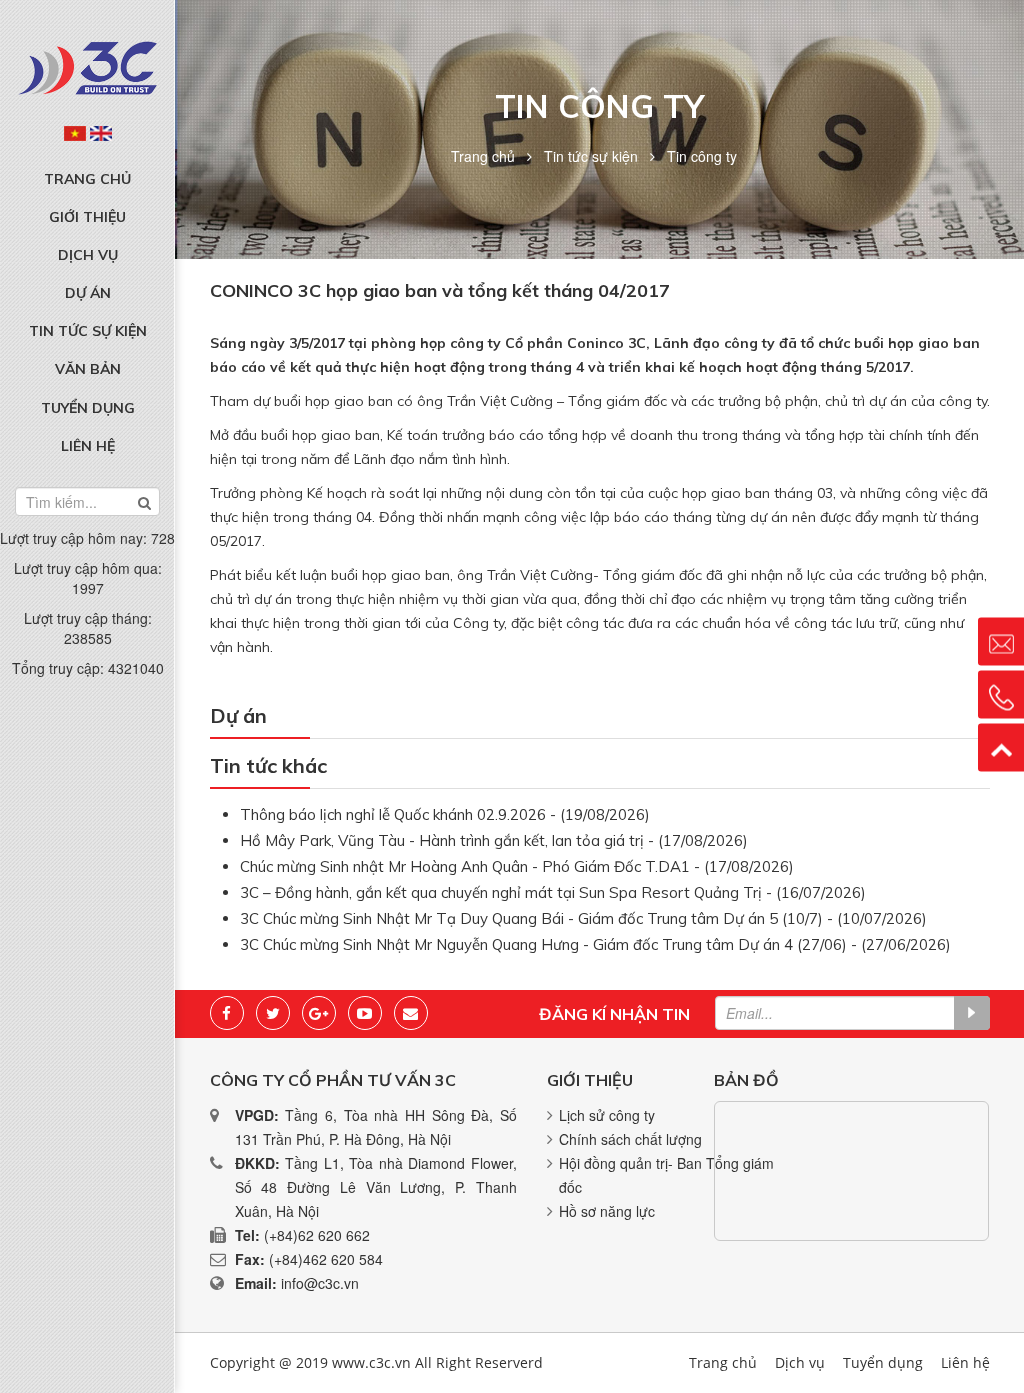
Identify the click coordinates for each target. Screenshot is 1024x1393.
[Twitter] (273, 1013)
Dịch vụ (88, 255)
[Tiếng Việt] (75, 133)
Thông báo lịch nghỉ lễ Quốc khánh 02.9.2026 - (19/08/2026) (445, 814)
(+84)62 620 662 (317, 1235)
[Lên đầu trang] (1001, 747)
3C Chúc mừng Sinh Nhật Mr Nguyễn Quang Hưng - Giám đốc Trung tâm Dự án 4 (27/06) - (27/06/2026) (595, 944)
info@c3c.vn (320, 1283)
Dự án (88, 293)
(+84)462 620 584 (326, 1259)
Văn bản (88, 369)
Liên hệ (88, 446)
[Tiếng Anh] (101, 133)
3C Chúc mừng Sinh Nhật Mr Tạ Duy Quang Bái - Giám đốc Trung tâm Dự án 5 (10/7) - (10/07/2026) (583, 918)
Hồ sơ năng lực (607, 1211)
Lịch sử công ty (607, 1115)
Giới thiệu (87, 217)
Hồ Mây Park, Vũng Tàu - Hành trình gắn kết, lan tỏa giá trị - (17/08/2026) (494, 840)
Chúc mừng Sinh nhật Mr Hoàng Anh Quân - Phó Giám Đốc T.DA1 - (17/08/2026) (517, 866)
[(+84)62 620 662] (1001, 694)
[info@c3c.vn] (1001, 641)
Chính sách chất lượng (630, 1139)
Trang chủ (87, 179)
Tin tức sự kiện (88, 331)
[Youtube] (365, 1013)
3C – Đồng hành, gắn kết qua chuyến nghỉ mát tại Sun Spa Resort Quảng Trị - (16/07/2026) (553, 892)
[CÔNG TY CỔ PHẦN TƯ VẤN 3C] (87, 68)
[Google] (319, 1013)
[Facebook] (227, 1013)
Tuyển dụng (88, 408)
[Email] (411, 1013)
